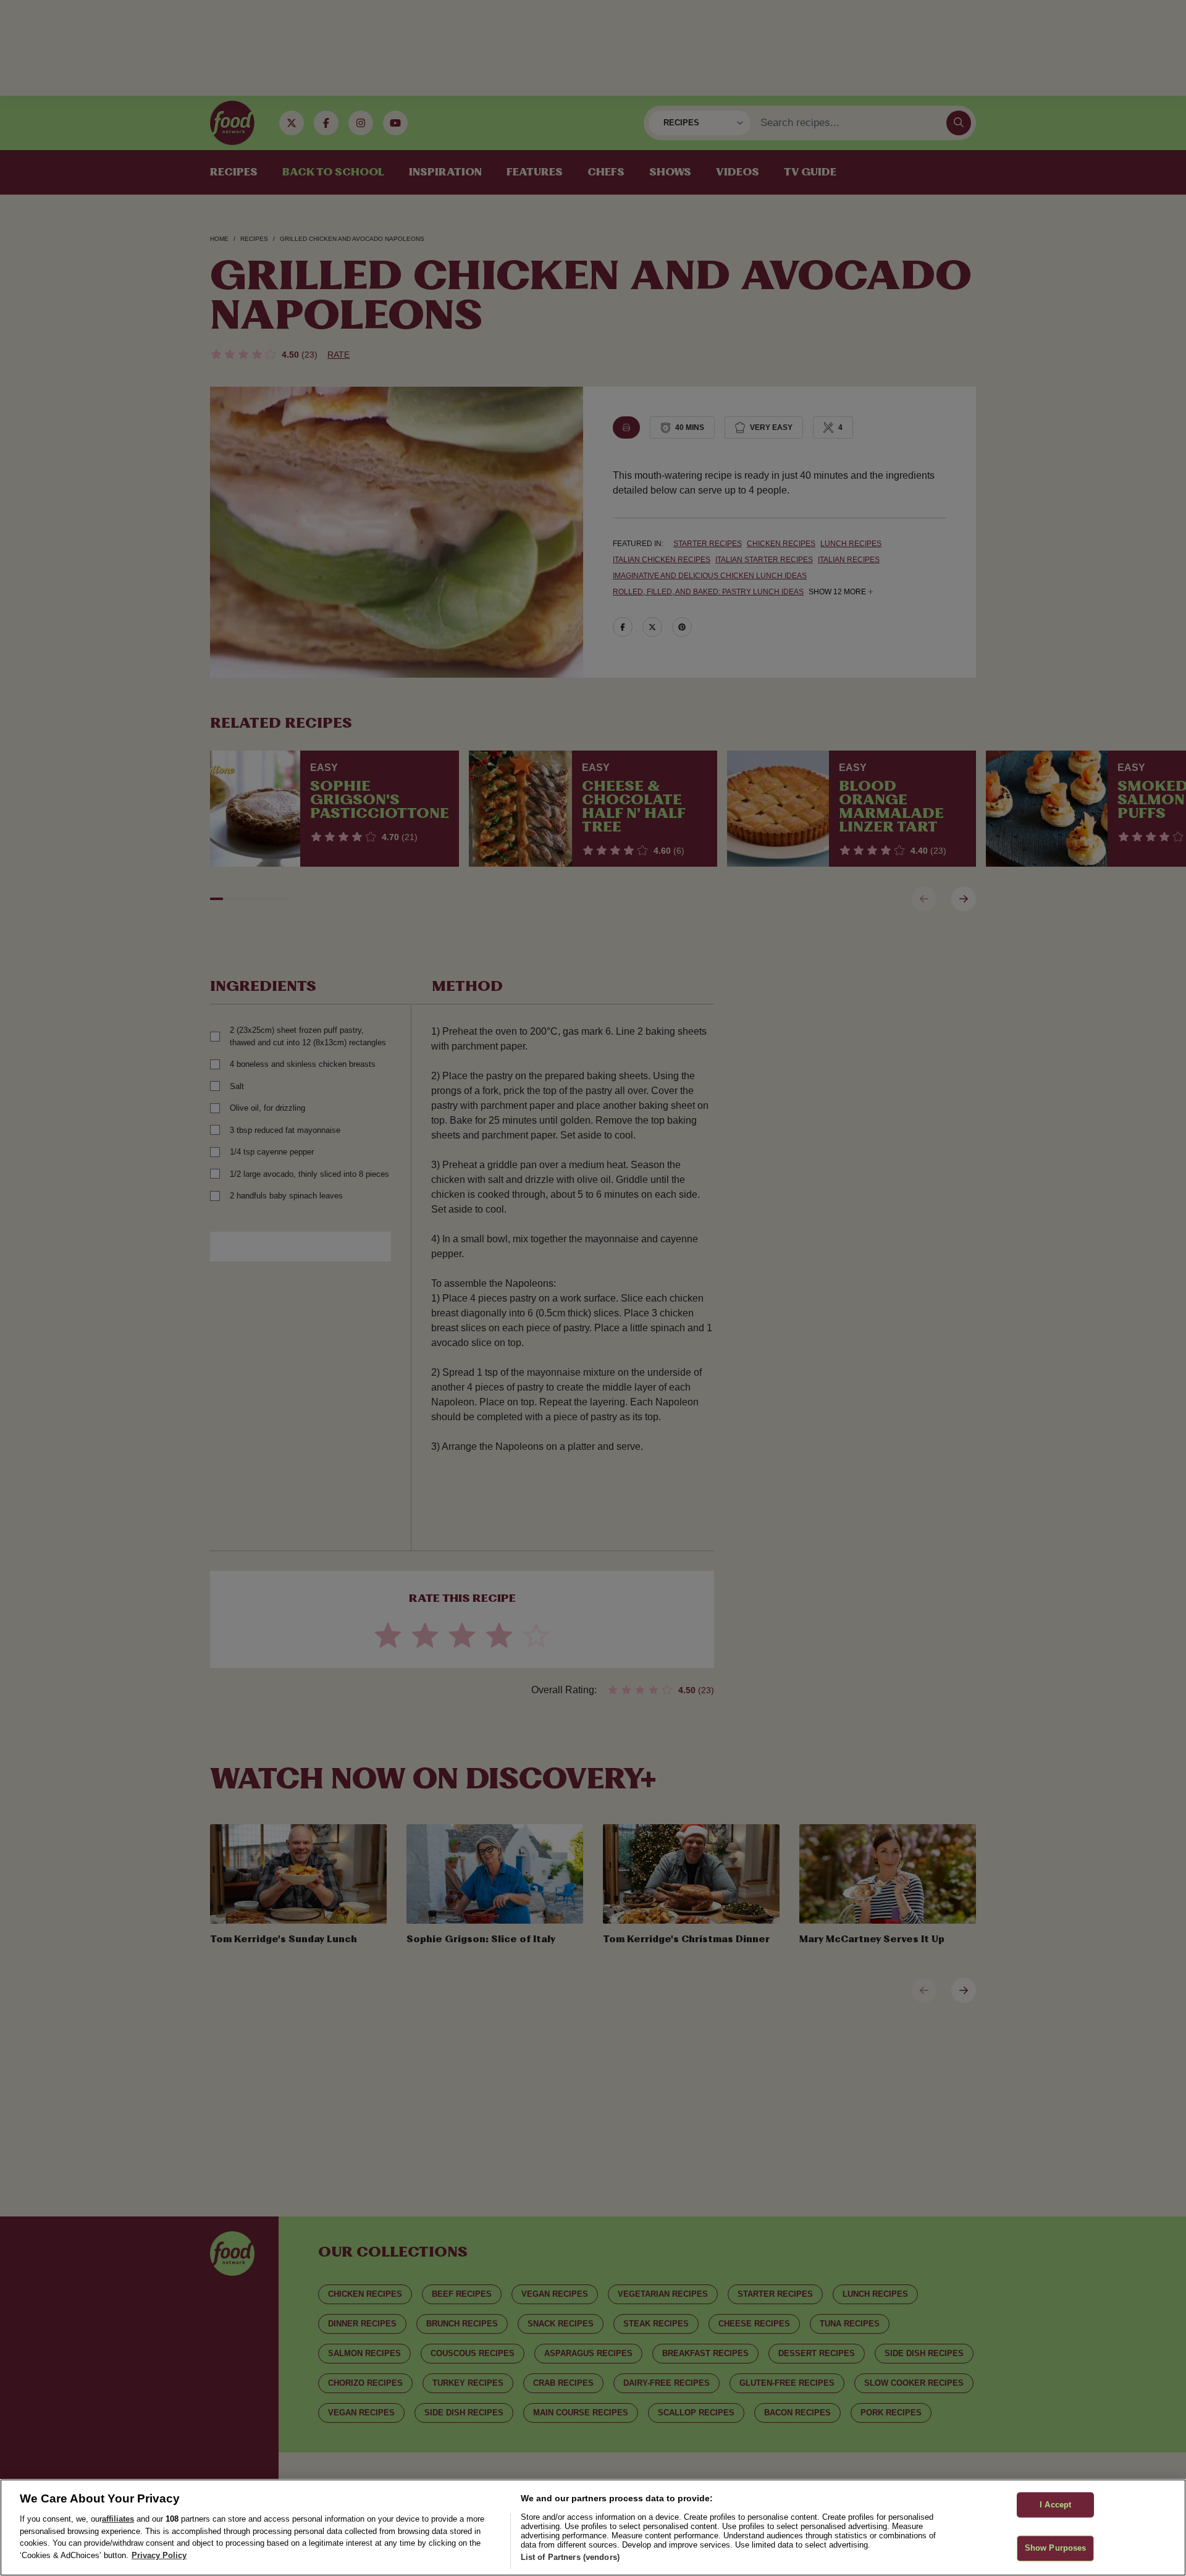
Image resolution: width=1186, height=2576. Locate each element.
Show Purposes (1056, 2549)
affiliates (118, 2519)
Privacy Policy (159, 2555)
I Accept (1055, 2505)
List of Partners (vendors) (570, 2557)
